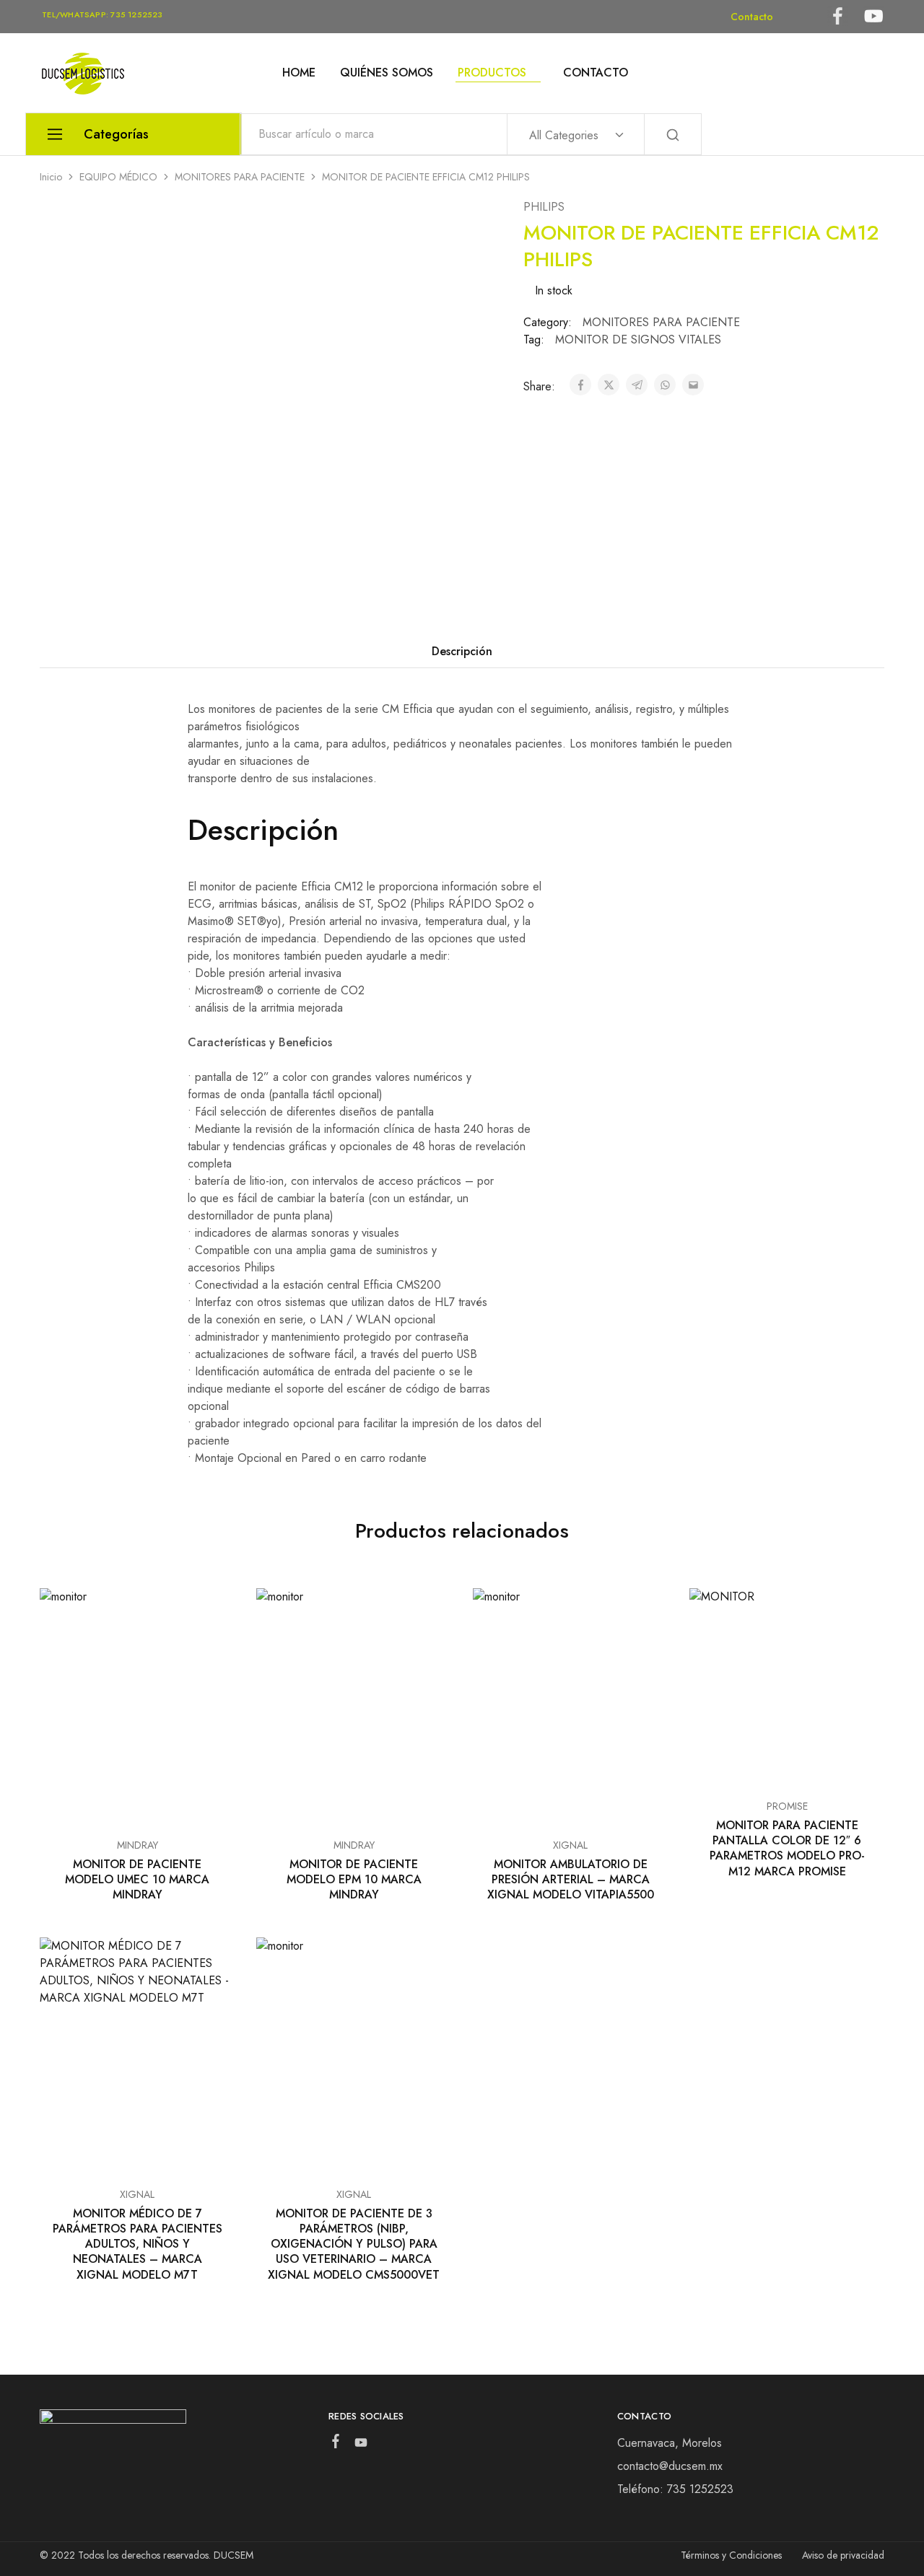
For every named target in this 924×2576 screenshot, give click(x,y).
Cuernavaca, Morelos (670, 2443)
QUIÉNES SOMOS (387, 73)
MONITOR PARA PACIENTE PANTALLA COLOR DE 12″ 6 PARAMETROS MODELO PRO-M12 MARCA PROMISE (787, 1848)
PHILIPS (544, 207)
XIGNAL (570, 1845)
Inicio (51, 177)
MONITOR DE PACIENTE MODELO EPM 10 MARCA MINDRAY (354, 1880)
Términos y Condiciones (731, 2555)
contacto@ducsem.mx (670, 2466)
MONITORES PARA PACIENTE (240, 177)
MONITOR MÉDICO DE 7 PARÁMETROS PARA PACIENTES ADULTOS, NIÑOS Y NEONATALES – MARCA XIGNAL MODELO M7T (138, 2244)
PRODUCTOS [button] (492, 73)
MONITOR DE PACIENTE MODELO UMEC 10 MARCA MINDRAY (137, 1880)
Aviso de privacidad (843, 2555)
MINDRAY (138, 1845)
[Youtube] (361, 2445)
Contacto (752, 17)
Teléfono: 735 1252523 (675, 2489)
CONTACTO (596, 73)
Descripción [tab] (462, 651)
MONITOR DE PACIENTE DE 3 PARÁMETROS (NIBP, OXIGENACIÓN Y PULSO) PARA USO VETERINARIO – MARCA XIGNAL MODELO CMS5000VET (354, 2244)
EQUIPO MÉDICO (118, 177)
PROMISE (787, 1806)
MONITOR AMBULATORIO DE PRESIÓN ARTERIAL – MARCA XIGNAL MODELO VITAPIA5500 (571, 1880)
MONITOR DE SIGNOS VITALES (638, 339)
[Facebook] (335, 2444)
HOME (299, 73)
